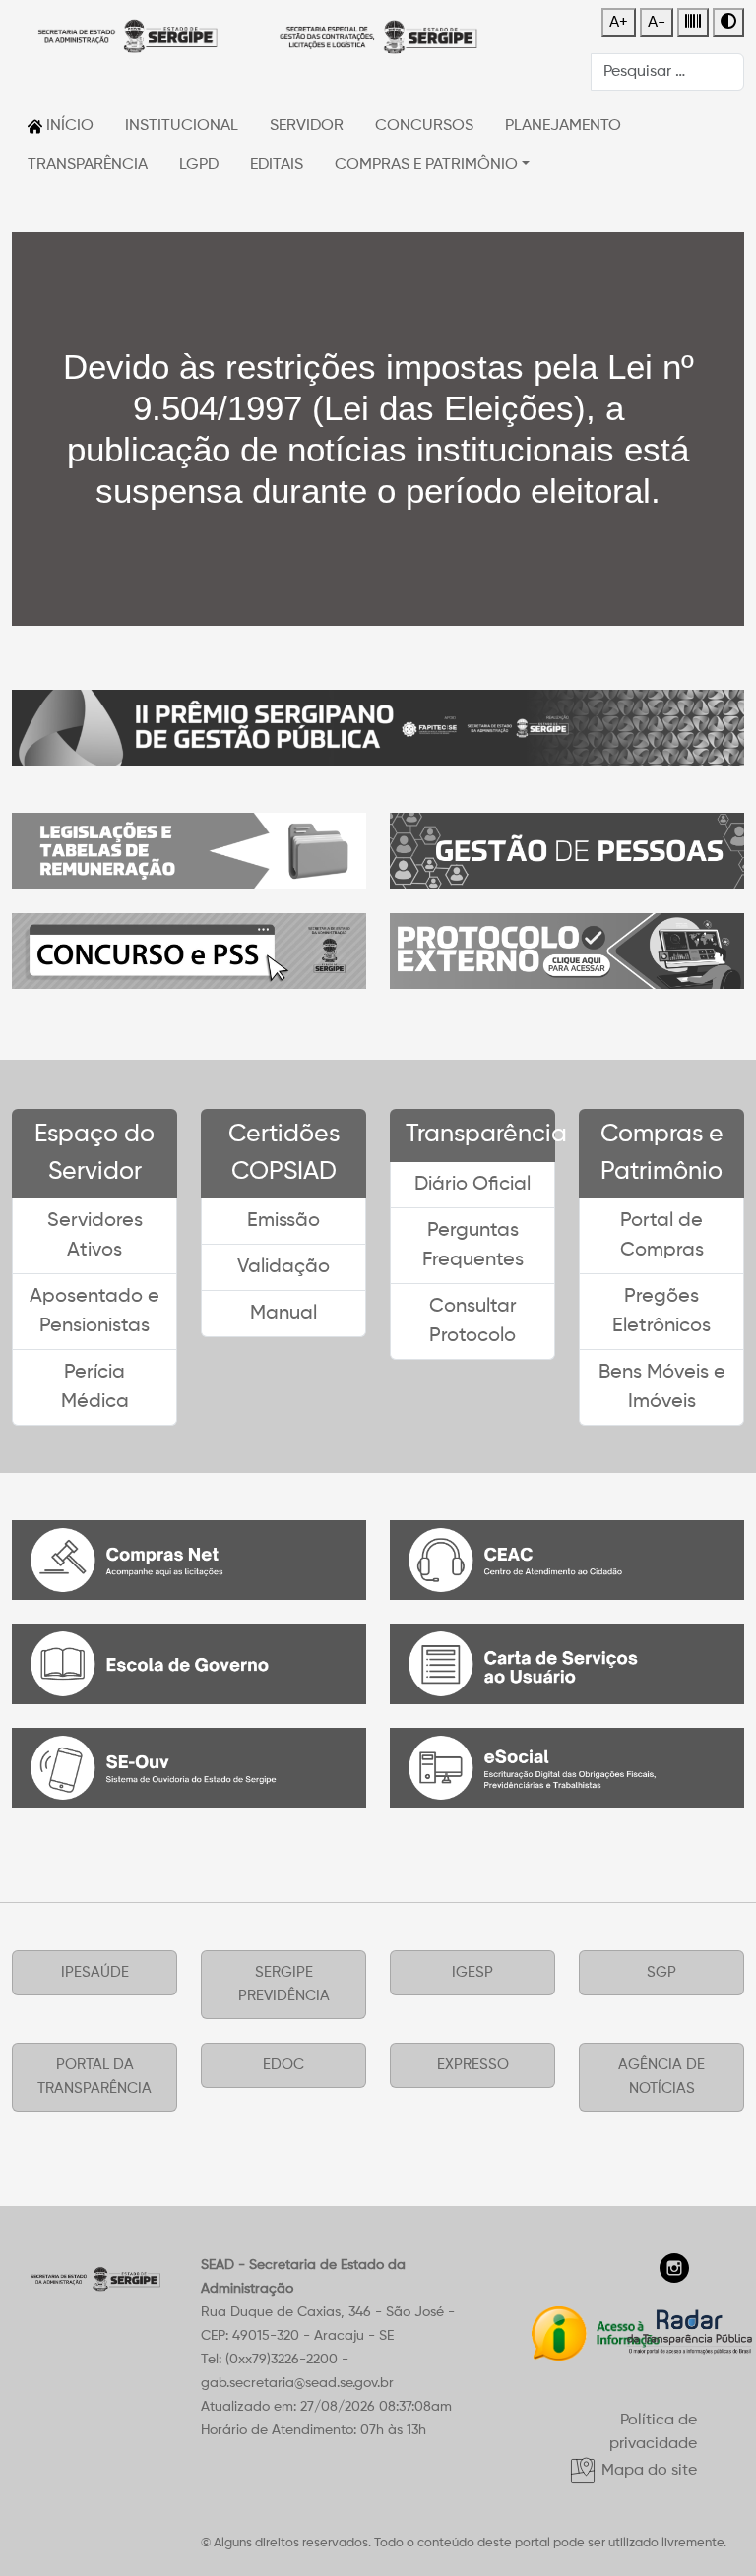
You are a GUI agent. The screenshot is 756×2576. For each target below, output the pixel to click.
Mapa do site (647, 2471)
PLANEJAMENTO (563, 126)
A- (657, 23)
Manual (283, 1314)
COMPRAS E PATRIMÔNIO (426, 165)
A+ (619, 23)
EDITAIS (277, 165)
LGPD (199, 165)
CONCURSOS (424, 126)
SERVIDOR (307, 126)
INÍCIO (68, 126)
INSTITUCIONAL (182, 126)
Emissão (283, 1221)
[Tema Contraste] (728, 23)
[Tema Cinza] (693, 23)
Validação (283, 1267)
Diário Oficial (472, 1185)
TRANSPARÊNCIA (88, 165)
